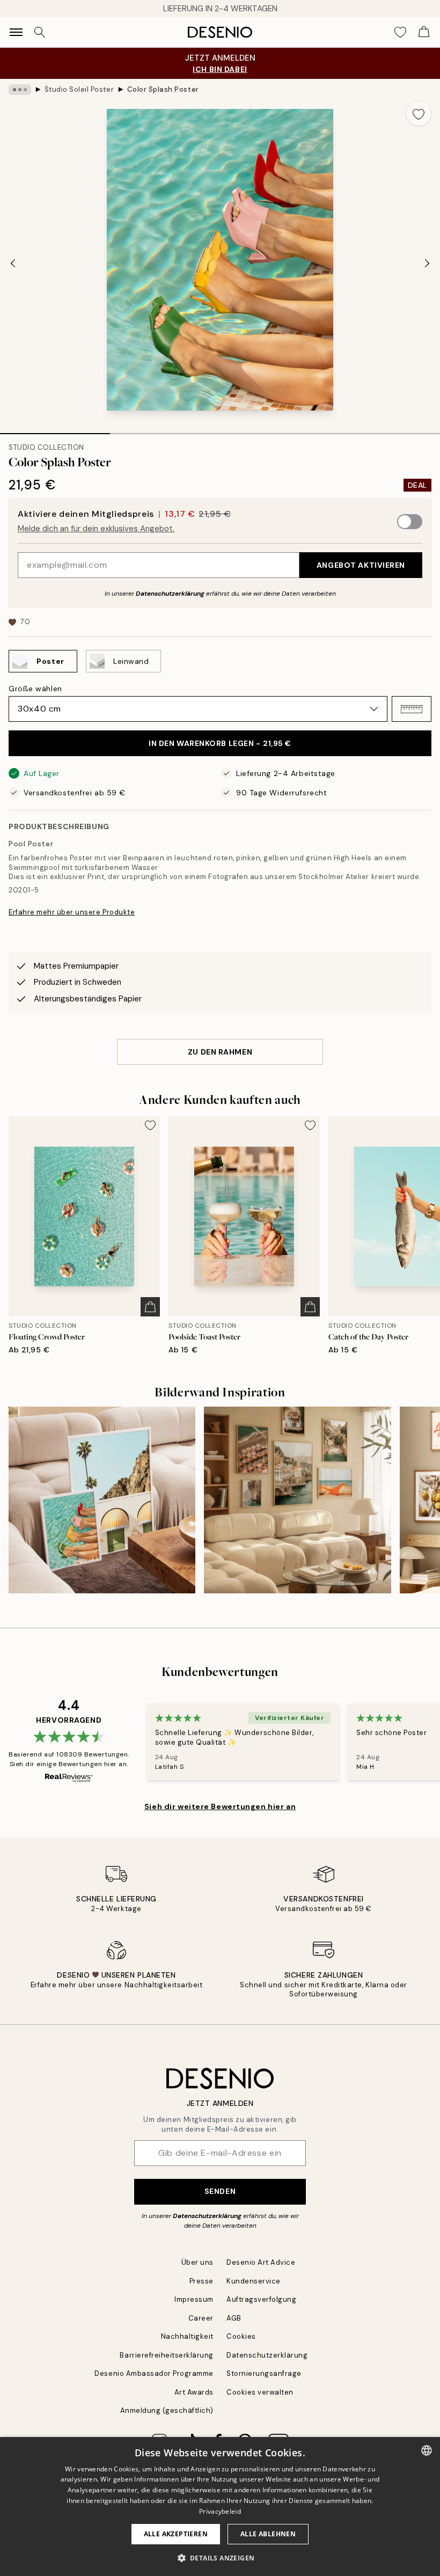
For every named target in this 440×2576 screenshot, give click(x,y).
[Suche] (40, 32)
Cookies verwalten (260, 2392)
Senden (220, 2191)
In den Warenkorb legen (220, 743)
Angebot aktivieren (361, 565)
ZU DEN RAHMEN (220, 1052)
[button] (412, 709)
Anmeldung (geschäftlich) (167, 2410)
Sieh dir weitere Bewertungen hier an (220, 1806)
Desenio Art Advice (261, 2262)
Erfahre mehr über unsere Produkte (72, 912)
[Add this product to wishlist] (419, 113)
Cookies (241, 2336)
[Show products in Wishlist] (400, 32)
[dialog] (220, 2507)
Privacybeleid (220, 2511)
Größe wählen (35, 689)
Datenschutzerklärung (170, 594)
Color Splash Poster (163, 89)
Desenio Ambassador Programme (154, 2373)
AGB (234, 2318)
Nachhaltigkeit (187, 2336)
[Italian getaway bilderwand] (297, 1500)
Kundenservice (254, 2281)
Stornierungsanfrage (264, 2373)
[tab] (55, 430)
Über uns (197, 2262)
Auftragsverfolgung (261, 2299)
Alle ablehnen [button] (268, 2534)
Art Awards (194, 2392)
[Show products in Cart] (424, 32)
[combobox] (427, 2450)
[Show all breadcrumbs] (20, 90)
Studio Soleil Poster (79, 89)
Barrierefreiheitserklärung (167, 2355)
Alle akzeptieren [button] (176, 2534)
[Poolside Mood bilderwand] (102, 1500)
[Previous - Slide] (13, 263)
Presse (201, 2281)
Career (201, 2318)
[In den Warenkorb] (150, 1307)
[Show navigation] (16, 32)
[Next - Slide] (427, 263)
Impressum (194, 2299)
